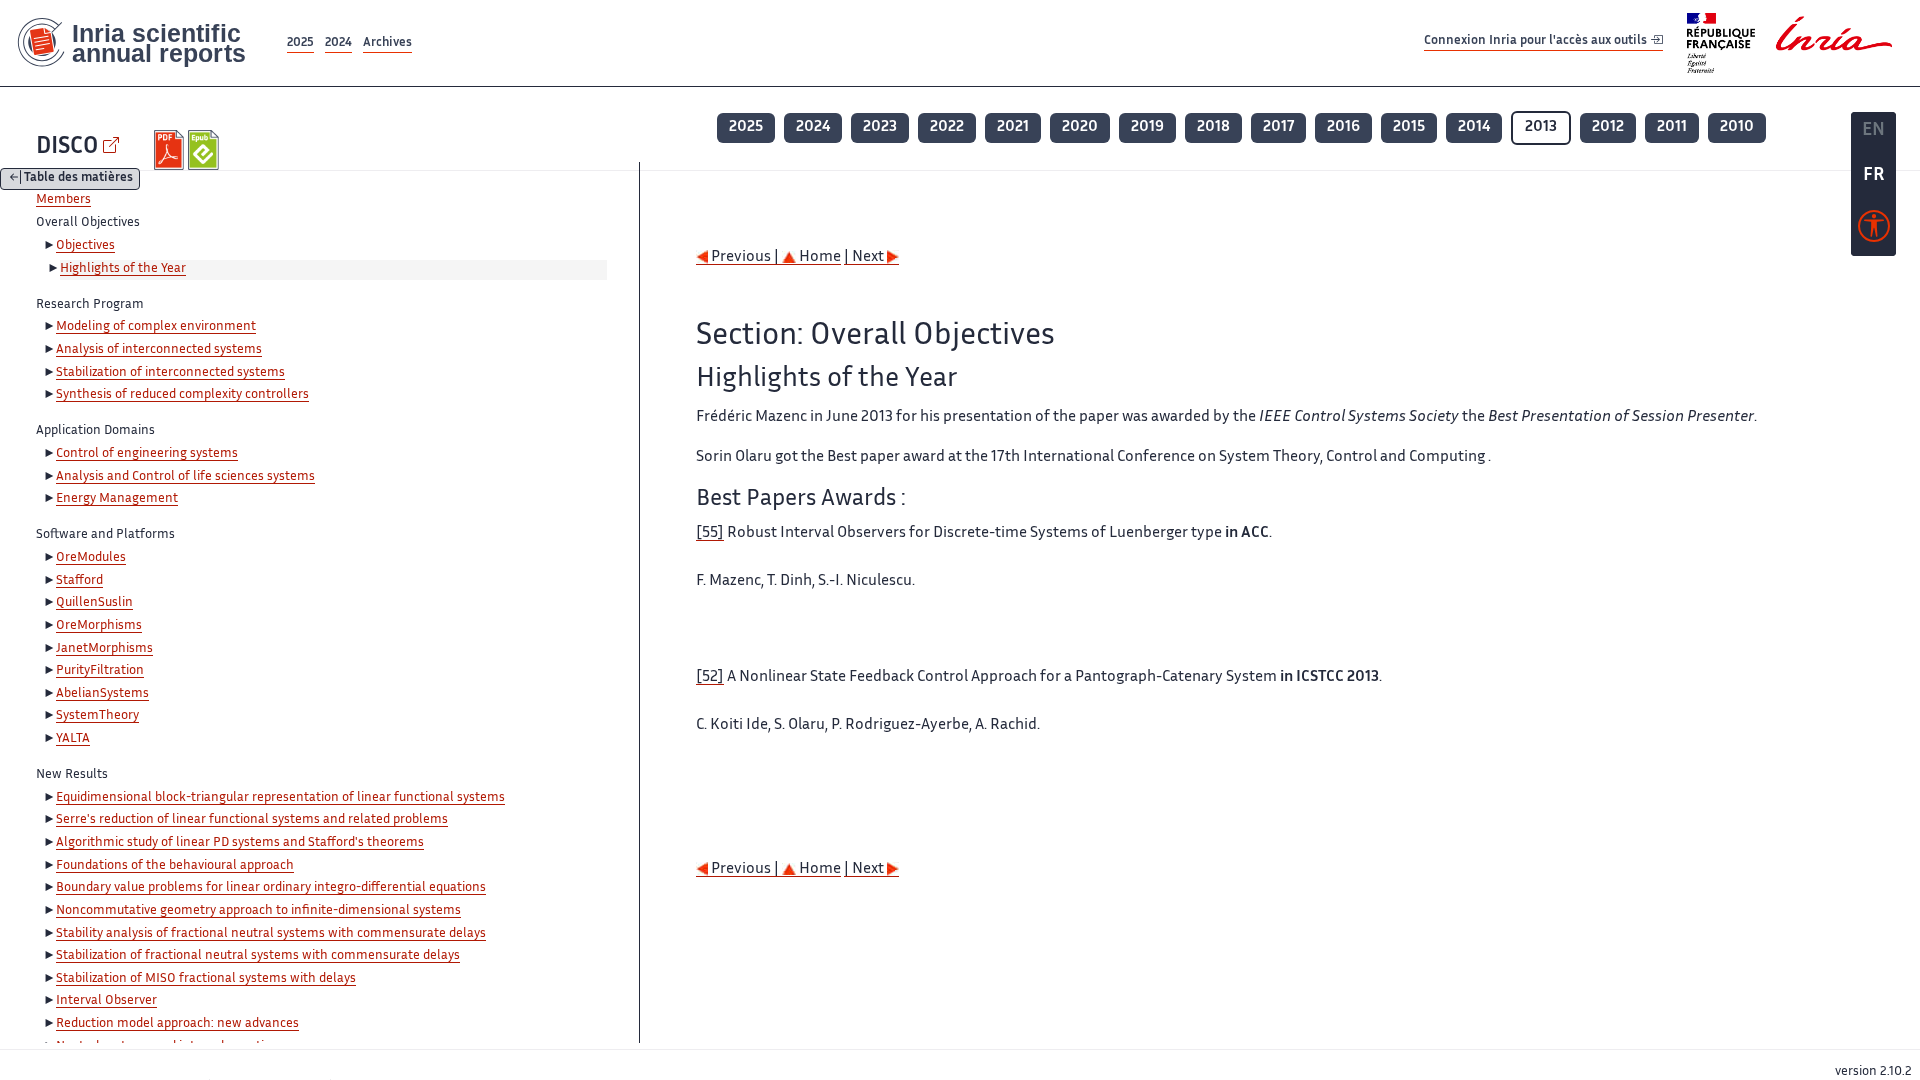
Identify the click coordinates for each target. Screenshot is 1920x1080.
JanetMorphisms (104, 649)
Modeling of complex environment (156, 327)
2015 (1409, 127)
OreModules (91, 558)
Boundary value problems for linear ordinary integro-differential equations (271, 888)
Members (63, 200)
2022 (947, 127)
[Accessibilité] (1874, 231)
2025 (300, 43)
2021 (1013, 127)
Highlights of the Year (123, 269)
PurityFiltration (100, 671)
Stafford (79, 581)
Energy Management (117, 499)
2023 (880, 127)
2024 (338, 43)
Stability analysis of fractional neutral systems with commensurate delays (271, 934)
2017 (1278, 127)
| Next (865, 257)
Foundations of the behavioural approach (175, 866)
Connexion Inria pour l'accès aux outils (1537, 42)
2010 (1737, 127)
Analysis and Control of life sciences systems (185, 477)
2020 (1080, 127)
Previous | (745, 257)
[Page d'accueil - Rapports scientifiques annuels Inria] (141, 43)
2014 (1474, 127)
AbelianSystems (102, 694)
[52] (710, 677)
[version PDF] (171, 150)
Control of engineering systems (147, 454)
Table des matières (78, 179)
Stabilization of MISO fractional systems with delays (206, 979)
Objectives (85, 246)
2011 (1672, 127)
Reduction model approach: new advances (177, 1024)
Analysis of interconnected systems (159, 350)
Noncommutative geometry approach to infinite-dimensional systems (258, 911)
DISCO (67, 147)
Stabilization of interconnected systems (170, 373)
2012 (1608, 127)
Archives (387, 43)
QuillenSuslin (94, 603)
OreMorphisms (99, 626)
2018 (1213, 127)
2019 (1147, 127)
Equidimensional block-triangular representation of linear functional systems (280, 798)
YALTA (73, 739)
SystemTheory (97, 716)
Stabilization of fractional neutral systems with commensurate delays (258, 956)
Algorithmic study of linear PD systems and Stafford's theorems (240, 843)
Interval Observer (106, 1001)
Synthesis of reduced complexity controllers (182, 395)
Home (818, 257)
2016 (1343, 127)
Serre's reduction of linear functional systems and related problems (252, 820)
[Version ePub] (205, 150)
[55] (710, 533)
